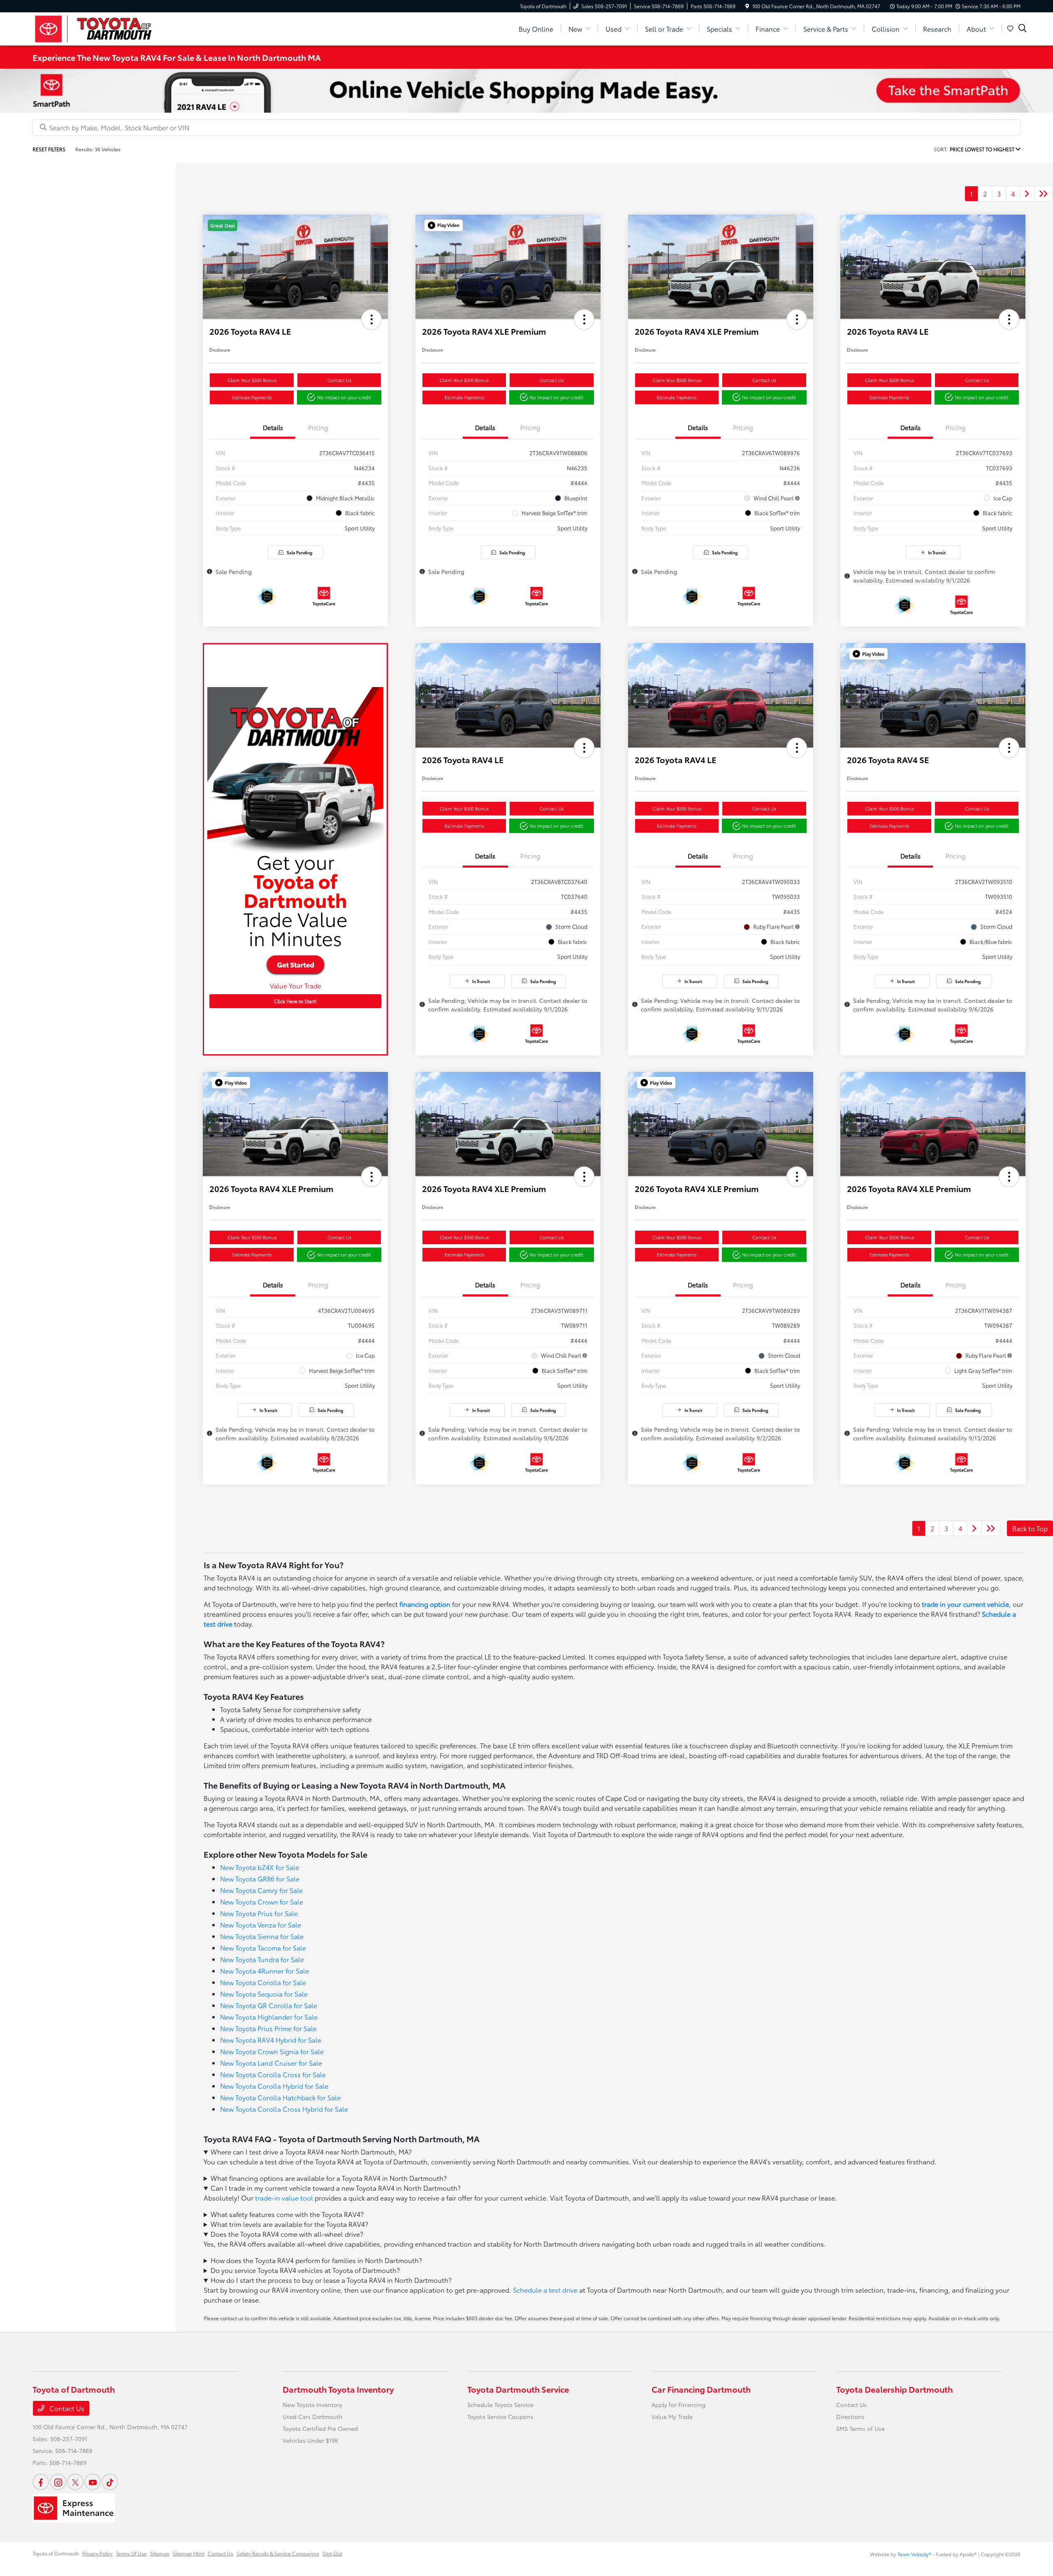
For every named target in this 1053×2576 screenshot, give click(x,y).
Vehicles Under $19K (311, 2440)
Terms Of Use (131, 2553)
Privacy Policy (97, 2553)
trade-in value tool (284, 2198)
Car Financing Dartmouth (701, 2389)
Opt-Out (332, 2553)
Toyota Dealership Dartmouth (894, 2389)
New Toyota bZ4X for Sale (260, 1867)
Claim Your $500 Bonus (252, 380)
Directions (850, 2416)
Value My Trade (672, 2416)
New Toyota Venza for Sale (261, 1924)
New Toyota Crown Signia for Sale (272, 2051)
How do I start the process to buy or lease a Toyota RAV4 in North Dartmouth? (331, 2280)
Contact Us (339, 380)
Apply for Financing (678, 2405)
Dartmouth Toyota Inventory (338, 2389)
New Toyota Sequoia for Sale (264, 1994)
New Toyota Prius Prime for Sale (268, 2028)
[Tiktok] (110, 2482)
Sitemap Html (189, 2553)
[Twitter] (75, 2482)
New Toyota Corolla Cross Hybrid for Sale (284, 2109)
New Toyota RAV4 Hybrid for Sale (271, 2040)
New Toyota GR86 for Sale (260, 1878)
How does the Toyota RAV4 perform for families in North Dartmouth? (316, 2260)
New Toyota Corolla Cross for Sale (273, 2074)
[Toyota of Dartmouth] (103, 27)
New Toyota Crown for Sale (262, 1901)
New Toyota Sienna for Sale (262, 1936)
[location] (747, 6)
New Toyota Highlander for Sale (269, 2017)
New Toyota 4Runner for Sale (264, 1971)
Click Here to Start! (295, 1001)
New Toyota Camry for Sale (261, 1890)
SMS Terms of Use (860, 2428)
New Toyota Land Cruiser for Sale (271, 2063)
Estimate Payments (252, 397)
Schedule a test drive (545, 2290)
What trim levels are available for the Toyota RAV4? (289, 2224)
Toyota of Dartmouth (56, 2553)
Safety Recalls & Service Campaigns (278, 2553)
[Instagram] (58, 2482)
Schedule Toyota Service (500, 2405)
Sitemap (160, 2553)
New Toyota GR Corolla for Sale (269, 2005)
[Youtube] (93, 2482)
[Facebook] (41, 2482)
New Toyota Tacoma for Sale (263, 1948)
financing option (425, 1604)
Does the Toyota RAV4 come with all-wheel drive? (287, 2234)
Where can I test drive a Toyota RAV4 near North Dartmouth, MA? (311, 2151)
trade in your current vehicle (965, 1604)
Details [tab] (273, 427)
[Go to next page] (1027, 194)
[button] (371, 319)
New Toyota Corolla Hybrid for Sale (274, 2086)
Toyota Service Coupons (500, 2416)
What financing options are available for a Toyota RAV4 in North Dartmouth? (329, 2178)
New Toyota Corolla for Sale (263, 1982)
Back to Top (1030, 1528)
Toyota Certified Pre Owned (320, 2428)
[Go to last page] (1044, 194)
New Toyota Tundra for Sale (262, 1959)
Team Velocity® (914, 2554)
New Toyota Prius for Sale (259, 1913)
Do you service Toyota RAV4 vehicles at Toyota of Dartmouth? (305, 2270)
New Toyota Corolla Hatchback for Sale (280, 2097)
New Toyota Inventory (312, 2405)
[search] (1023, 29)
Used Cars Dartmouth (313, 2416)
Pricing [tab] (318, 427)
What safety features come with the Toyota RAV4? (287, 2214)
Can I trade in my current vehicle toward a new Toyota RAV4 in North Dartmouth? (336, 2188)
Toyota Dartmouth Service (518, 2389)
